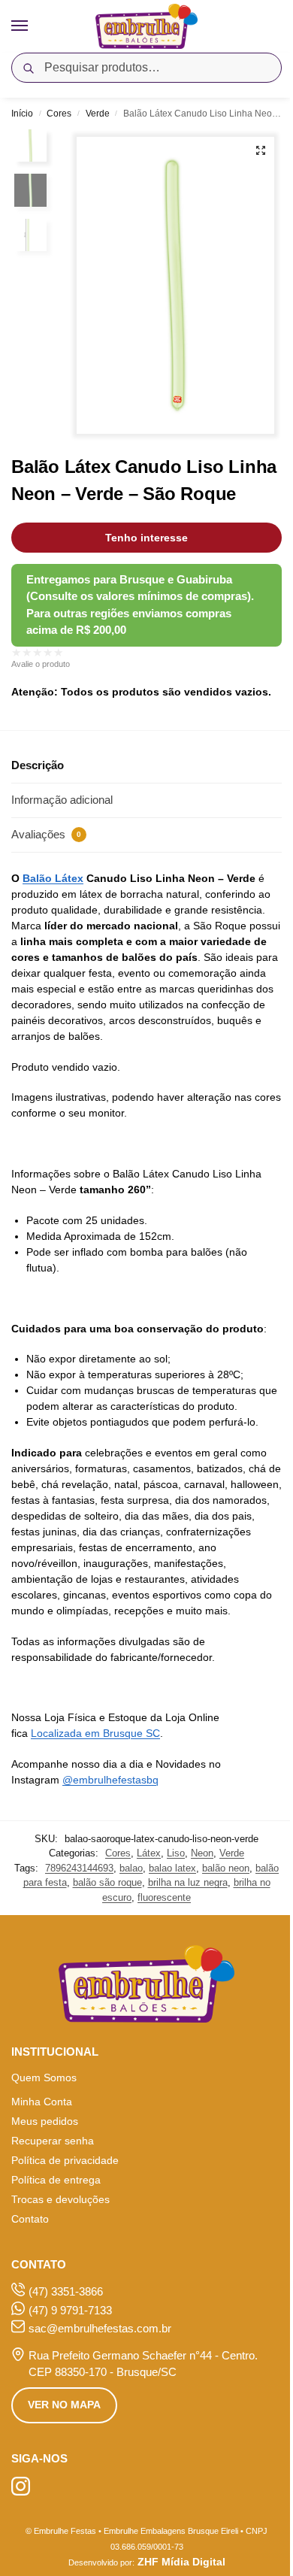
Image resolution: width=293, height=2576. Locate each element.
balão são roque (107, 1882)
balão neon (226, 1868)
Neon (202, 1853)
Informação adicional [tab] (62, 800)
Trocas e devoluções (60, 2199)
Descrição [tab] (38, 765)
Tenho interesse (146, 538)
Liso (176, 1853)
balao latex (172, 1868)
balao (131, 1868)
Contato (30, 2219)
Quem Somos (44, 2077)
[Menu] (34, 26)
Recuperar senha (53, 2141)
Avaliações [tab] (46, 834)
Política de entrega (56, 2180)
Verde (98, 114)
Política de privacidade (65, 2160)
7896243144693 (79, 1868)
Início (22, 114)
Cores (59, 114)
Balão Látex (53, 878)
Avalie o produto (41, 664)
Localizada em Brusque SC (95, 1733)
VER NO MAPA (64, 2405)
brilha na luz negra (188, 1882)
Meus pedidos (45, 2121)
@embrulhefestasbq (110, 1780)
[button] (261, 150)
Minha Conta (42, 2102)
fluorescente (164, 1897)
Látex (149, 1853)
